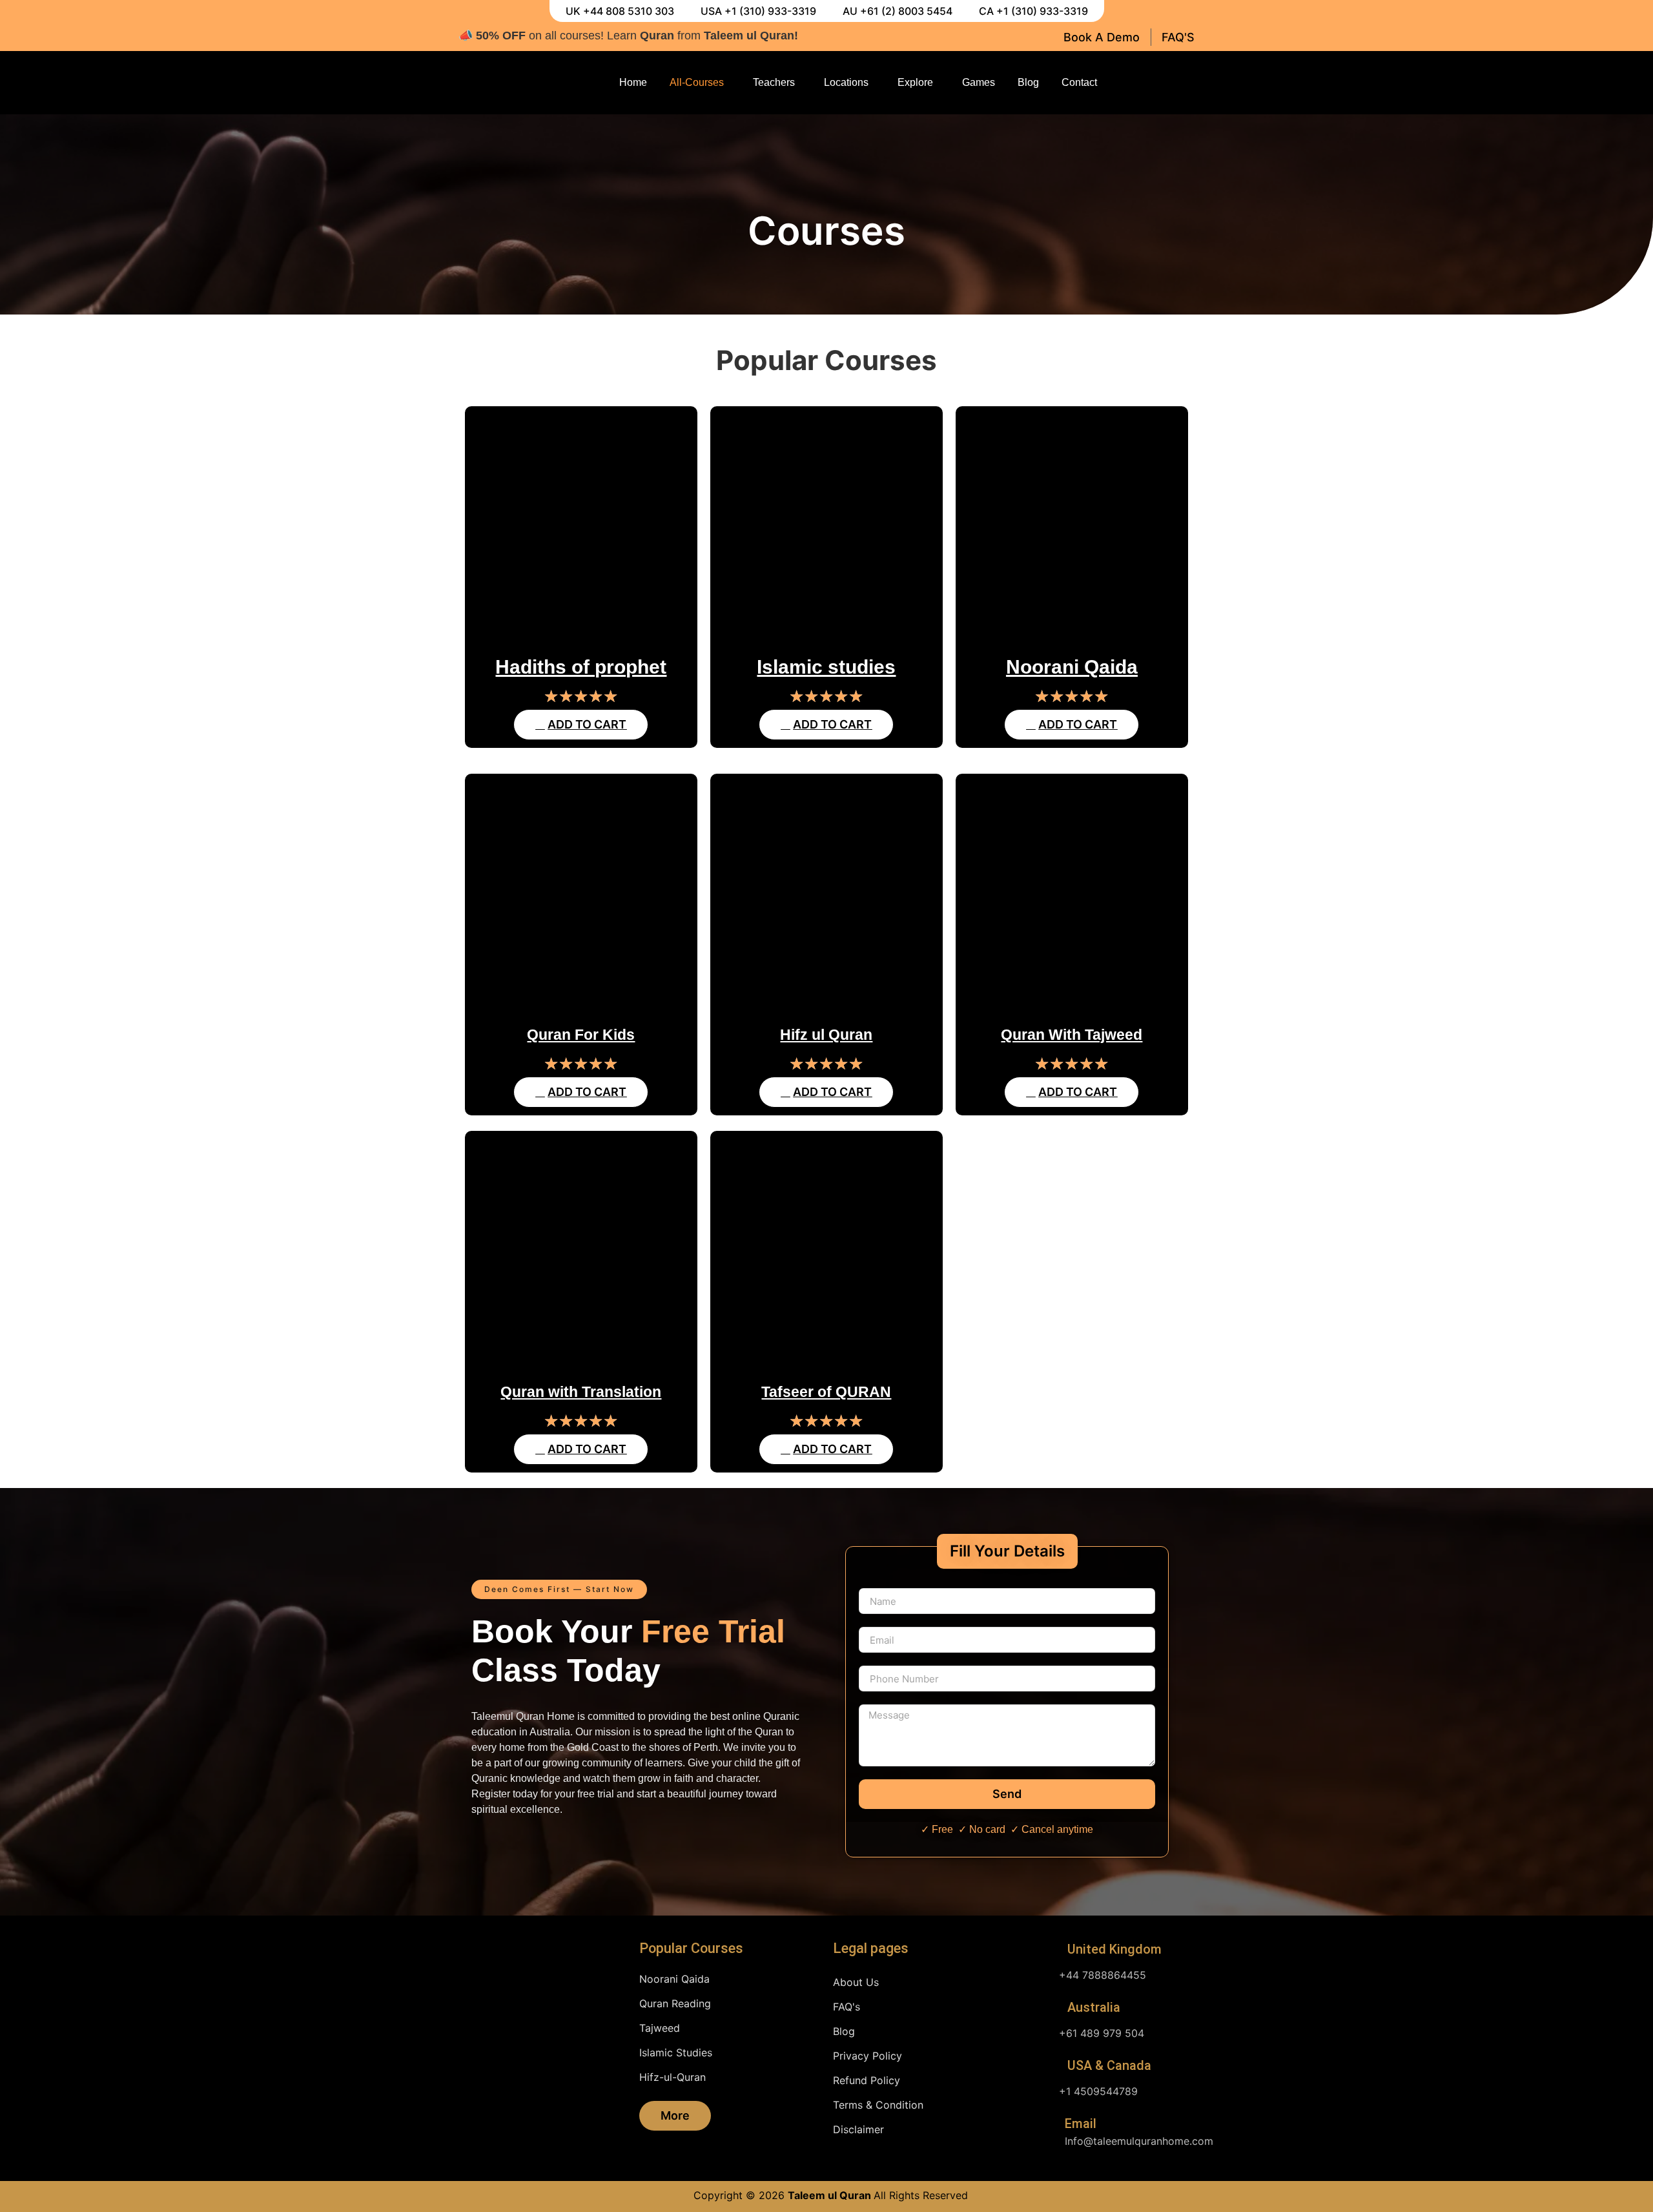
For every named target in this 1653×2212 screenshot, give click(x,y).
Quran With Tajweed (1072, 1035)
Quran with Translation (581, 1392)
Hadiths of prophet (581, 667)
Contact (1079, 82)
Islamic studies (826, 667)
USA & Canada (1109, 2065)
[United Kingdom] (1049, 1950)
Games (979, 82)
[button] (559, 1589)
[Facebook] (1134, 83)
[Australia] (1049, 2009)
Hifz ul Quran (826, 1035)
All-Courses (697, 82)
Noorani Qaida (1072, 667)
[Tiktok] (1184, 83)
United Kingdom (1114, 1949)
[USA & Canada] (1049, 2067)
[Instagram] (1159, 83)
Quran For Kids (581, 1035)
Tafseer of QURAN (826, 1392)
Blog (1028, 82)
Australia (1094, 2007)
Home (633, 82)
